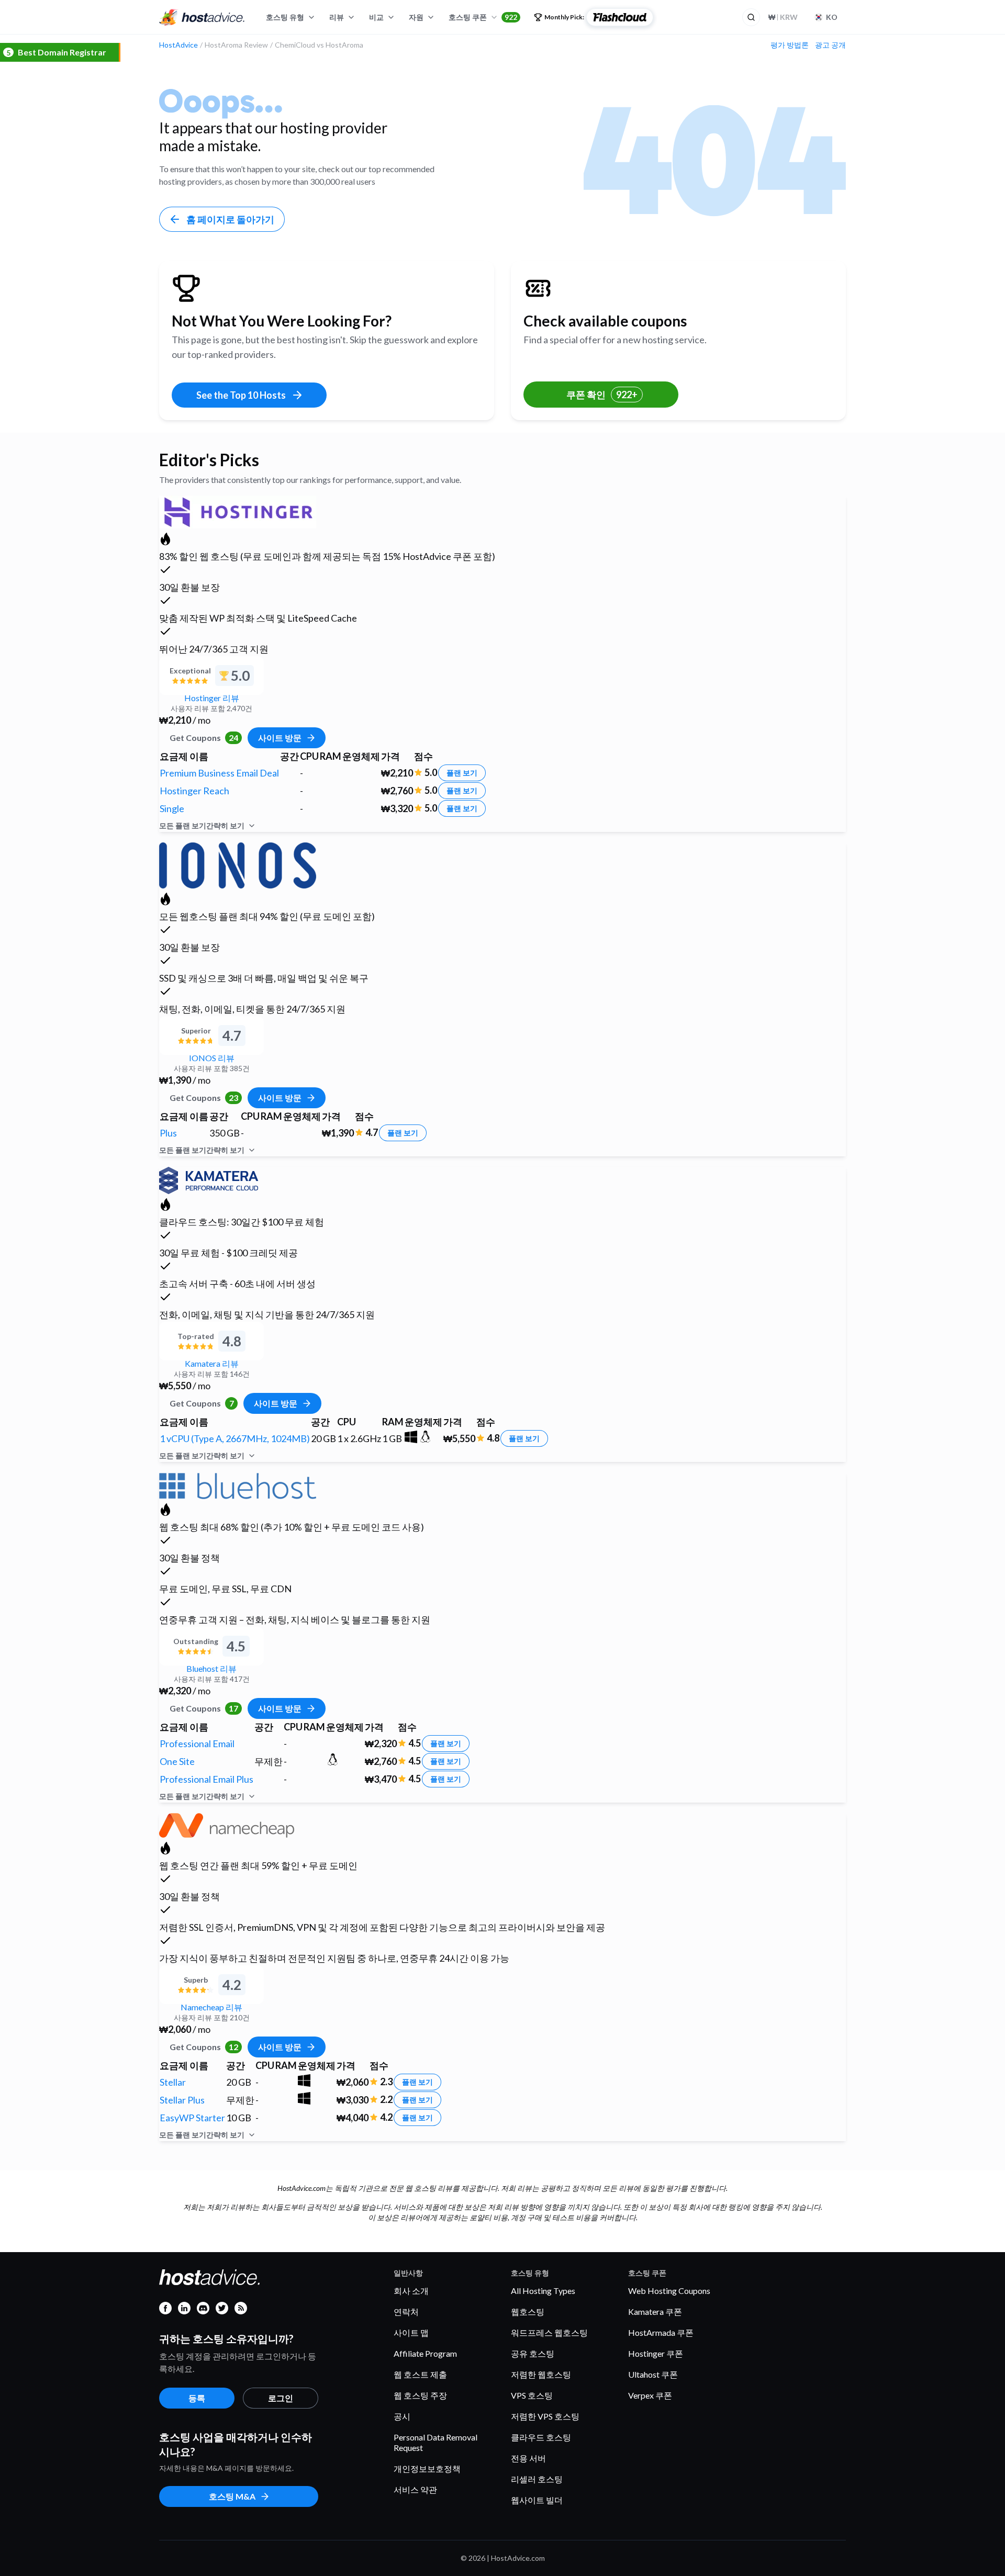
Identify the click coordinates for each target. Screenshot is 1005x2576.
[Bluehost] (238, 1484)
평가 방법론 (790, 45)
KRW (783, 17)
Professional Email (197, 1743)
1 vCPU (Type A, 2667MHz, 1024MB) (235, 1438)
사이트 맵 (411, 2332)
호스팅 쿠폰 (483, 17)
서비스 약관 (415, 2489)
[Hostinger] (238, 510)
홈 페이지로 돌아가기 (230, 219)
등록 (197, 2398)
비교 (376, 17)
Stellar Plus (182, 2100)
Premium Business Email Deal (219, 773)
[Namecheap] (227, 1824)
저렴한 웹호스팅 (541, 2374)
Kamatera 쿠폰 (655, 2311)
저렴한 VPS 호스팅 (545, 2416)
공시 (402, 2416)
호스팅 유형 (285, 17)
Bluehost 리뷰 (211, 1668)
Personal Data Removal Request (435, 2442)
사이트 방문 (280, 738)
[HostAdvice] (202, 17)
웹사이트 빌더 (537, 2500)
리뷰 (337, 17)
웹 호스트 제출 (420, 2374)
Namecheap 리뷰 (211, 2007)
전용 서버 (528, 2458)
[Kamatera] (209, 1179)
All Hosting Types (543, 2291)
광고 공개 (830, 45)
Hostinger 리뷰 (212, 698)
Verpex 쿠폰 (650, 2395)
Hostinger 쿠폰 (656, 2353)
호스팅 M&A (232, 2496)
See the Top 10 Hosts (241, 395)
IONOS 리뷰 (212, 1058)
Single (172, 808)
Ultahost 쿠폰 (653, 2374)
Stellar (173, 2082)
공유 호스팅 (533, 2353)
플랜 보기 (462, 773)
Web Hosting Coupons (669, 2291)
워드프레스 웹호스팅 (549, 2332)
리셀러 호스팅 (537, 2479)
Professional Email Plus (206, 1779)
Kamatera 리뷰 (212, 1363)
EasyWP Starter (192, 2118)
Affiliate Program (425, 2353)
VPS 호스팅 (532, 2395)
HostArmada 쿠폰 (661, 2332)
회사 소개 (411, 2291)
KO (832, 17)
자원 (416, 17)
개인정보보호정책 (427, 2468)
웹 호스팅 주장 (420, 2395)
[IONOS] (238, 864)
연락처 (406, 2311)
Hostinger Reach (194, 791)
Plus (168, 1133)
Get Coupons (204, 738)
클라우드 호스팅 (541, 2437)
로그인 (281, 2398)
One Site (177, 1761)
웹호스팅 (528, 2311)
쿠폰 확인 (602, 395)
